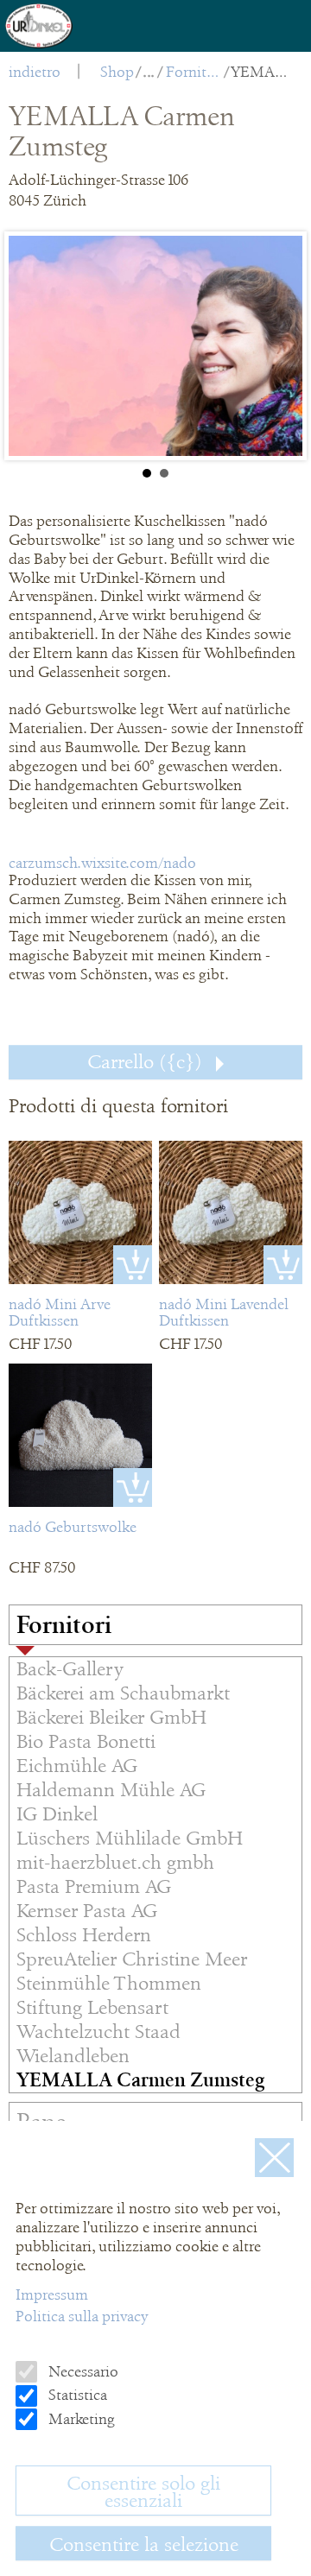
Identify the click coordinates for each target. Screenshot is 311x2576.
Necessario (82, 2371)
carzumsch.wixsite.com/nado (102, 863)
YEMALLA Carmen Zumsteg (259, 72)
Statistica (76, 2395)
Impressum (52, 2294)
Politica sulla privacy (82, 2316)
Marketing (80, 2419)
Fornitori (194, 72)
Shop (117, 72)
